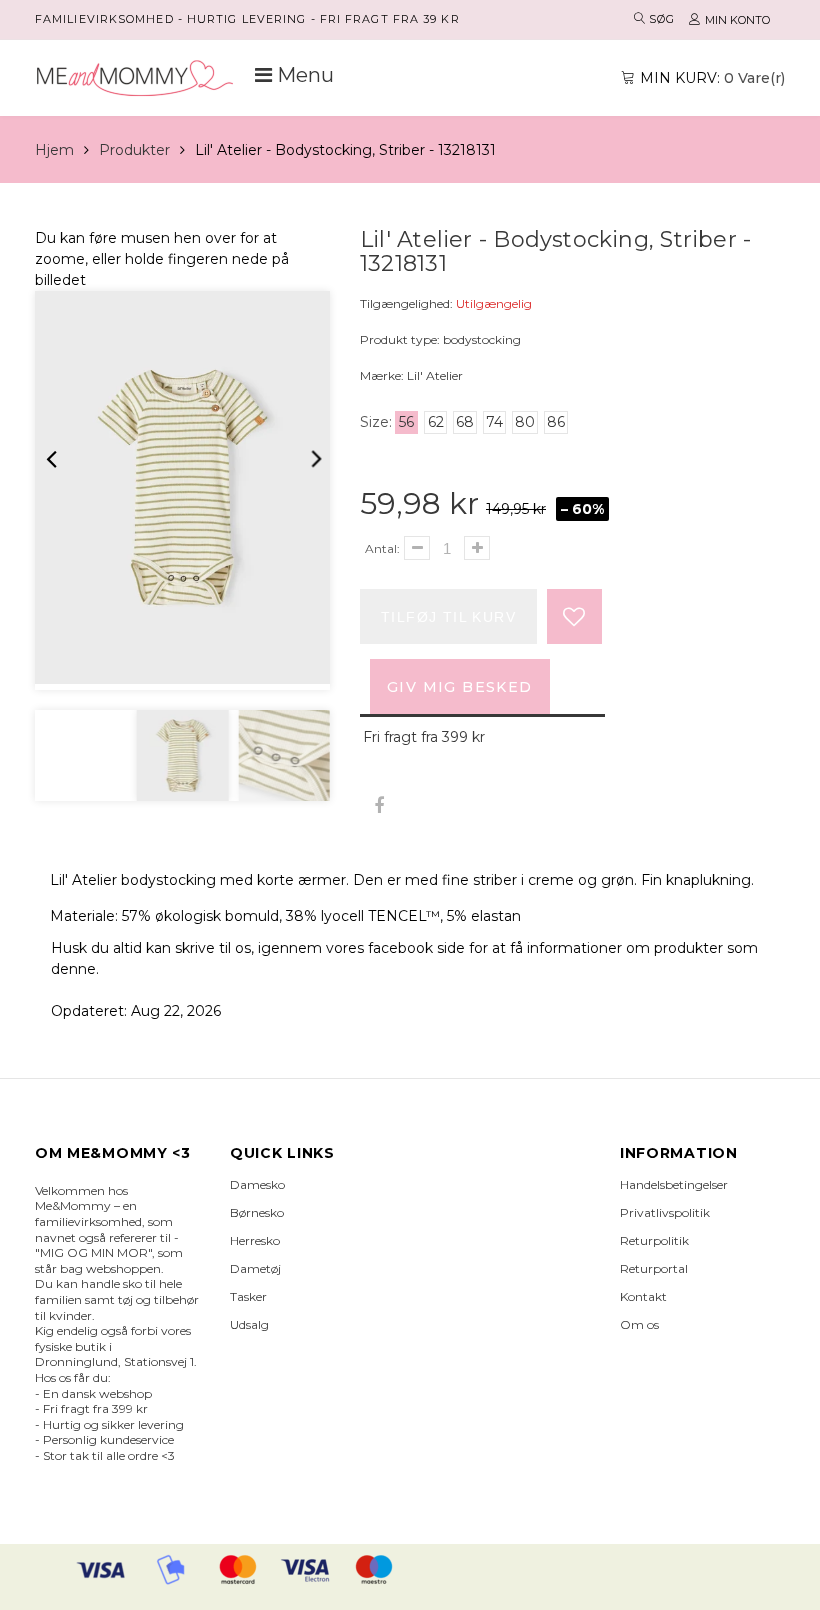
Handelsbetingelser (674, 1184)
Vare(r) (712, 78)
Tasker (248, 1296)
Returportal (654, 1268)
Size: (376, 422)
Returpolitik (654, 1240)
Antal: (382, 548)
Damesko (257, 1184)
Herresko (255, 1240)
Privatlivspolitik (665, 1212)
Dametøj (255, 1268)
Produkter (134, 150)
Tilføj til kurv (448, 617)
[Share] (378, 806)
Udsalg (249, 1324)
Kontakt (643, 1296)
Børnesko (257, 1212)
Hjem (54, 150)
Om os (639, 1324)
